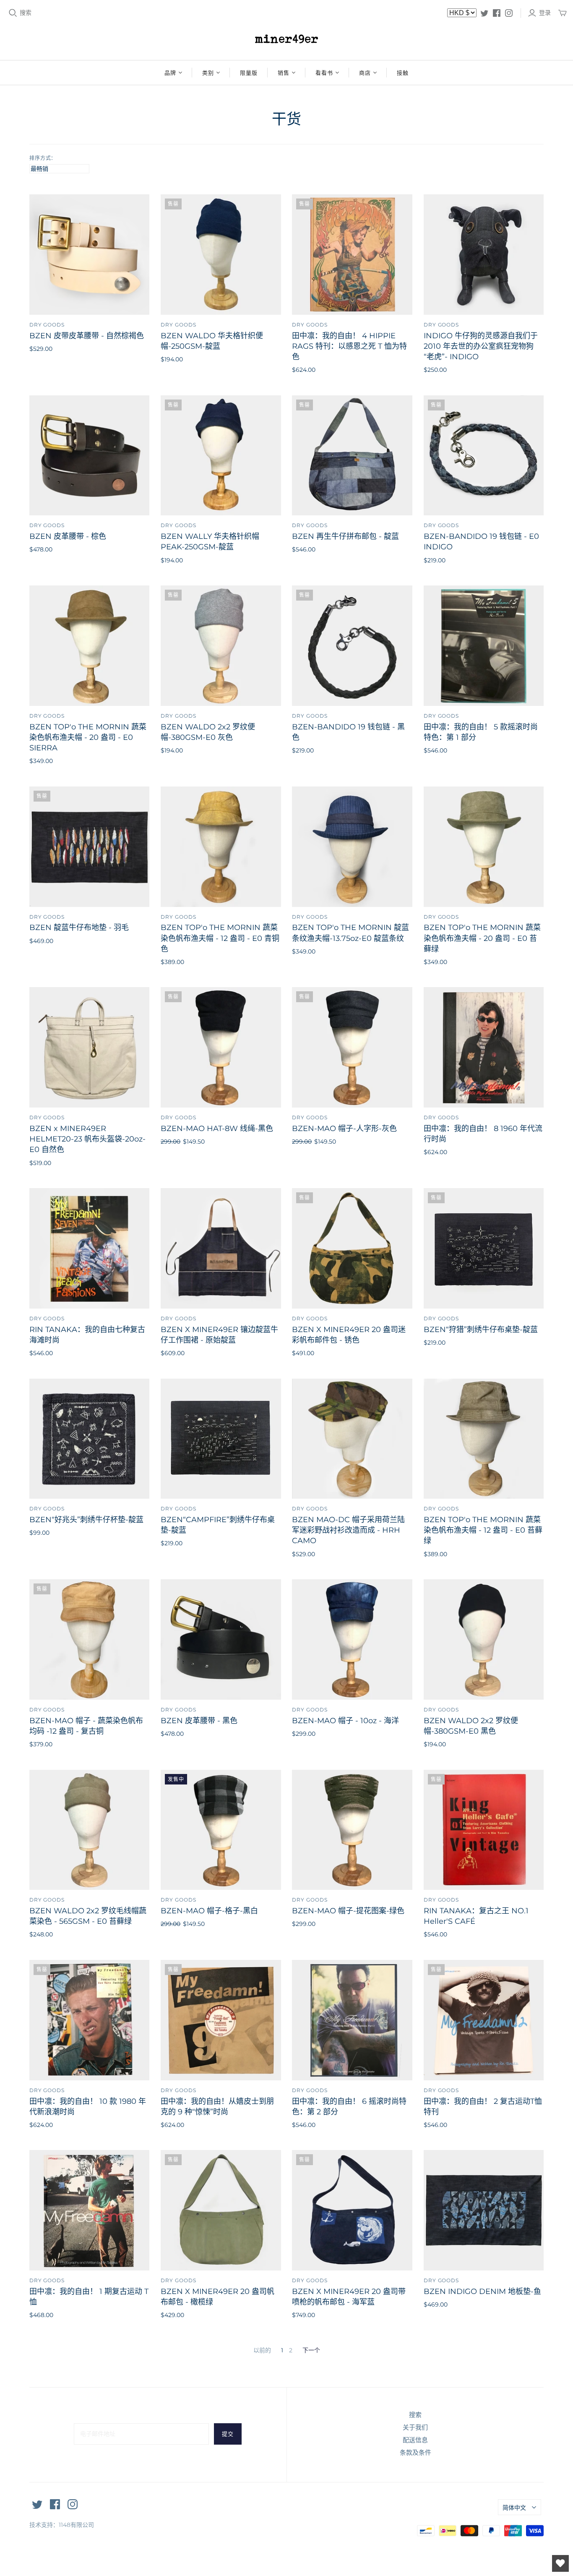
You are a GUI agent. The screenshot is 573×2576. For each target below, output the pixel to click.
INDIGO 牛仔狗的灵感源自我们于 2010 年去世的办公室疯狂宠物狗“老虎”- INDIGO (481, 346)
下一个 (311, 2350)
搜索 (26, 13)
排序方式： (43, 158)
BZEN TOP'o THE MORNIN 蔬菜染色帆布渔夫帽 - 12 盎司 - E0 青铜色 (220, 938)
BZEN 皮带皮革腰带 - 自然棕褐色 (87, 336)
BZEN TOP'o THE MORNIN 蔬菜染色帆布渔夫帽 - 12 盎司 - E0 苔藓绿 (483, 1530)
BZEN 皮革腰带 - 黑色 (199, 1721)
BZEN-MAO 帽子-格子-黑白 (209, 1911)
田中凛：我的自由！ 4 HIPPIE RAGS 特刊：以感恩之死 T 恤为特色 (349, 346)
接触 (403, 73)
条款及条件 (415, 2452)
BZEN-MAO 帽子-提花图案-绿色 (348, 1911)
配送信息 (415, 2440)
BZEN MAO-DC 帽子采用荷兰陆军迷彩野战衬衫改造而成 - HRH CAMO (348, 1530)
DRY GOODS (47, 325)
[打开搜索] (13, 13)
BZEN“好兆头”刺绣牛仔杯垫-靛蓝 (86, 1520)
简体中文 (514, 2508)
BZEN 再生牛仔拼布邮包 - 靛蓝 (345, 536)
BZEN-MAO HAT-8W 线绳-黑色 (217, 1129)
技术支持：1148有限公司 (62, 2525)
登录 (545, 13)
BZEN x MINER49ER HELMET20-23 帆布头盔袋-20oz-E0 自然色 (87, 1139)
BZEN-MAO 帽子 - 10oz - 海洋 (345, 1721)
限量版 (249, 73)
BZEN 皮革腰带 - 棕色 (68, 536)
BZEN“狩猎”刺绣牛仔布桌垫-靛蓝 (481, 1330)
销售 (284, 73)
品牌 (170, 73)
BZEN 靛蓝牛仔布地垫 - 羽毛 (79, 927)
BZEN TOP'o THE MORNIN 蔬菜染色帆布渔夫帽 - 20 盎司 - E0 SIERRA (88, 737)
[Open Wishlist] (560, 2563)
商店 (365, 73)
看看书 (324, 73)
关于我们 (415, 2427)
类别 (208, 73)
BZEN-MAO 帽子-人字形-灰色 (344, 1129)
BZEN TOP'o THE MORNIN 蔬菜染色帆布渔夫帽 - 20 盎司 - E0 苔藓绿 (482, 938)
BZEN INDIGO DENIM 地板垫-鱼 (482, 2291)
